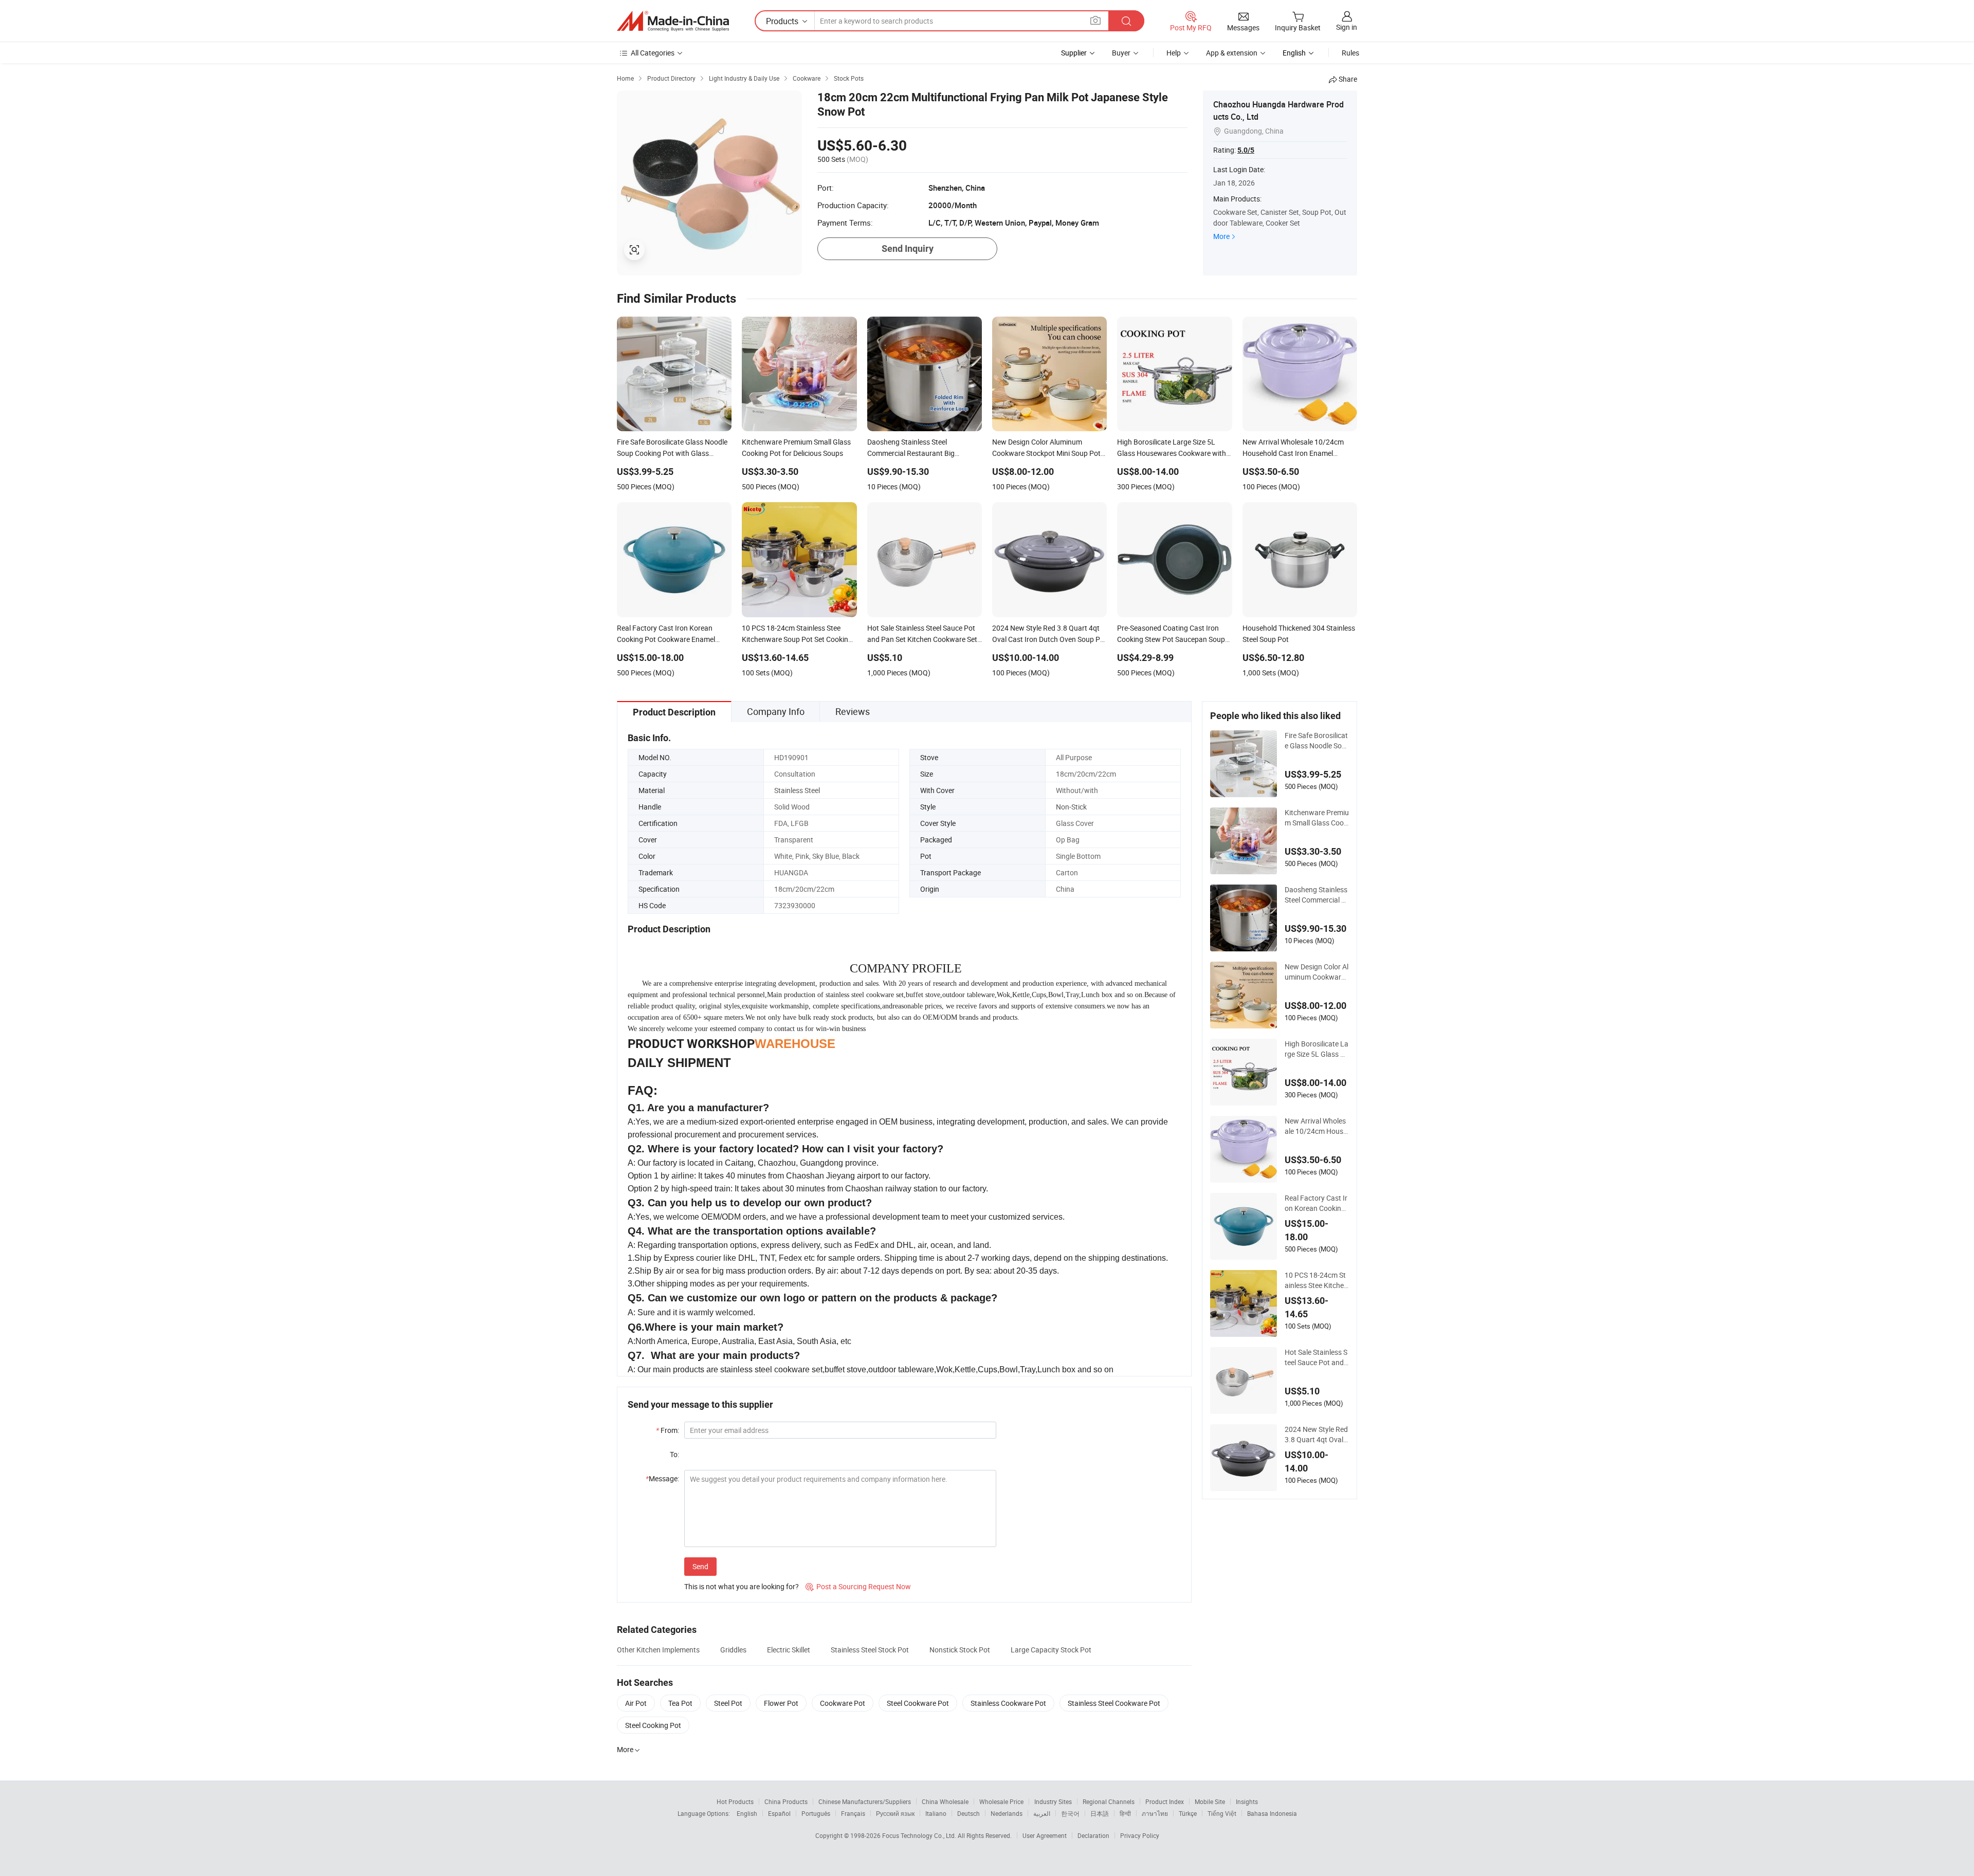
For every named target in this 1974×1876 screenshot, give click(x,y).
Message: (662, 1478)
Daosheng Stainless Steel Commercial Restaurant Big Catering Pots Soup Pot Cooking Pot (1317, 895)
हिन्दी (1125, 1813)
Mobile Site (1210, 1801)
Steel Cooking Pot (653, 1725)
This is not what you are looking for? (742, 1586)
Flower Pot (781, 1703)
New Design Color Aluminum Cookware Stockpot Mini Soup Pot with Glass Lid (1317, 972)
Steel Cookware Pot (918, 1703)
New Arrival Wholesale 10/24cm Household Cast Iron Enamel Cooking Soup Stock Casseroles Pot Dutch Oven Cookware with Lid (1316, 1126)
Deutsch (968, 1813)
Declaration (1093, 1835)
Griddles (733, 1650)
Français (853, 1813)
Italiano (936, 1813)
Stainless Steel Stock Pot (870, 1650)
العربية (1042, 1813)
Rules (1350, 53)
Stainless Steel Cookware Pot (1114, 1703)
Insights (1247, 1801)
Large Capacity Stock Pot (1051, 1650)
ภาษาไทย (1155, 1813)
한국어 (1070, 1813)
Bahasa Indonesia (1272, 1813)
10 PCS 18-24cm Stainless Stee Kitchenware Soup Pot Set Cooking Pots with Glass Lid (1316, 1280)
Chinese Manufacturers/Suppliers (865, 1801)
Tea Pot (680, 1703)
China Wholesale (945, 1801)
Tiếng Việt (1222, 1813)
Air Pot (636, 1703)
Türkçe (1188, 1813)
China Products (786, 1801)
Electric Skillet (789, 1650)
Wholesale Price (1001, 1801)
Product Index (1165, 1801)
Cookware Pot (843, 1703)
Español (779, 1813)
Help (1174, 53)
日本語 (1100, 1813)
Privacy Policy (1140, 1835)
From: (668, 1430)
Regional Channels (1109, 1801)
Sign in (1347, 27)
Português (816, 1813)
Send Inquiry (908, 249)
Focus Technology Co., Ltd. (920, 1835)
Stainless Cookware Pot (1008, 1703)
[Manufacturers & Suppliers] (673, 21)
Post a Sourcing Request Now (858, 1586)
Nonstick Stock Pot (960, 1650)
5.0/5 (1246, 150)
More (1221, 236)
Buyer (1121, 53)
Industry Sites (1053, 1801)
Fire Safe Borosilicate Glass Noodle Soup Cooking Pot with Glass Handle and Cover (1316, 741)
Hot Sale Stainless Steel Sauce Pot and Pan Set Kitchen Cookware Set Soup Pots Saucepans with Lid (1317, 1357)
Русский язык (895, 1813)
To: (674, 1454)
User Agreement (1045, 1835)
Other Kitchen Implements (658, 1650)
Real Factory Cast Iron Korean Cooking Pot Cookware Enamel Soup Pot (1316, 1203)
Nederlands (1007, 1813)
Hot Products (735, 1801)
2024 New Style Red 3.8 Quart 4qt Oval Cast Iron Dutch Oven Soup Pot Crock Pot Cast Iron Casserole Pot (1317, 1434)
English (747, 1813)
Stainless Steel (797, 790)
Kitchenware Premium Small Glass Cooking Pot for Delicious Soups (1317, 818)
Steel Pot (728, 1703)
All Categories (653, 53)
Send (700, 1566)
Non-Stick (1071, 807)
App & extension (1232, 53)
